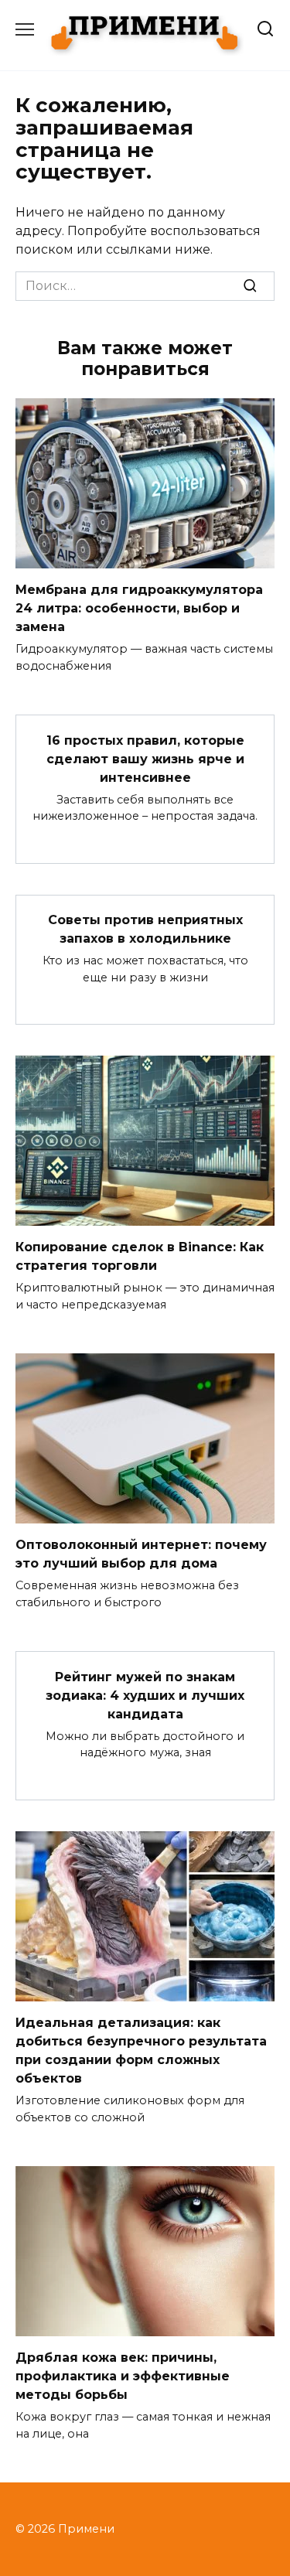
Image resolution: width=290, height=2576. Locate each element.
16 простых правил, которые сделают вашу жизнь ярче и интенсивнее (145, 758)
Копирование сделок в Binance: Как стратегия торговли (140, 1256)
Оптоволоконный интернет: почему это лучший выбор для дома (141, 1554)
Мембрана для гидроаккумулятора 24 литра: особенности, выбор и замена (139, 608)
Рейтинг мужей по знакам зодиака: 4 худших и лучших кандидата (145, 1695)
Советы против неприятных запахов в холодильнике (145, 929)
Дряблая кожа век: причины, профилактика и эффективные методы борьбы (123, 2376)
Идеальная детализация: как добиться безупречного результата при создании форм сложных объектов (141, 2051)
